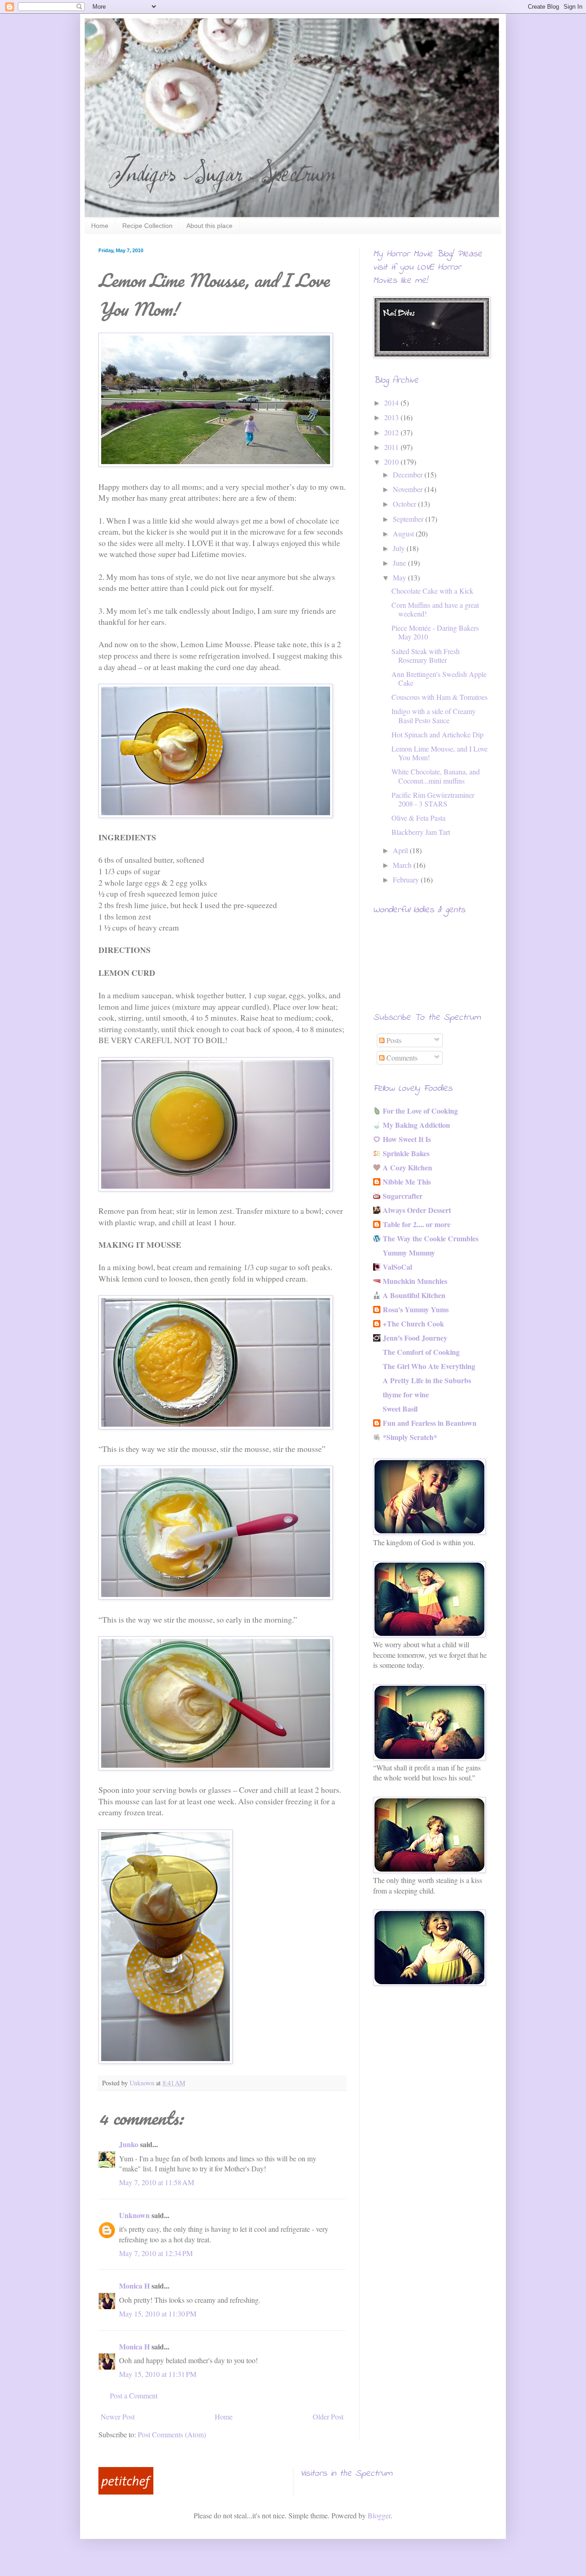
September (409, 519)
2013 (392, 417)
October (405, 504)
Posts (393, 1040)
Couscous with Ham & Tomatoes (439, 697)
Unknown (134, 2215)
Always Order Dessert (417, 1210)
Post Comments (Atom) (172, 2434)
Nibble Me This (407, 1182)
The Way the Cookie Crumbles (431, 1238)
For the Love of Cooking (420, 1111)
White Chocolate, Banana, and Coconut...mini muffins (436, 776)
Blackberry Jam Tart (421, 832)
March (403, 865)
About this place (209, 226)
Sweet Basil (400, 1409)
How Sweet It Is (407, 1139)
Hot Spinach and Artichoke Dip (437, 734)
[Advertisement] (419, 2061)
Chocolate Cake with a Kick (432, 591)
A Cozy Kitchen (407, 1167)
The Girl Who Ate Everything (429, 1366)
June (400, 563)
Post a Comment (134, 2395)
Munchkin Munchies (415, 1281)
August (404, 533)
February (407, 879)
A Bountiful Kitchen (414, 1295)
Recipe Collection (147, 226)
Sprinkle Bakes (406, 1153)
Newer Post (118, 2416)
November (409, 489)
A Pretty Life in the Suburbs (427, 1380)
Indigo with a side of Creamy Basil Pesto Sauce (434, 715)
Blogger (379, 2515)
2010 (392, 462)
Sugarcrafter (403, 1196)
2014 (392, 403)
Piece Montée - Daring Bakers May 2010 (435, 632)
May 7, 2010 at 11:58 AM (157, 2182)
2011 (392, 447)
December (409, 474)
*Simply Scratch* (410, 1437)
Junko (129, 2144)
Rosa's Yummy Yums (416, 1309)
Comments (401, 1058)
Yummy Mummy (409, 1253)
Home (100, 226)
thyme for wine (406, 1394)
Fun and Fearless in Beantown (430, 1423)
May (400, 577)
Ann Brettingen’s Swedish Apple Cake (439, 678)
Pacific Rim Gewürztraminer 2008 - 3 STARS (433, 799)
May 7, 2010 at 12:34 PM (156, 2253)
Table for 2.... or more (417, 1224)
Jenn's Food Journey (415, 1338)
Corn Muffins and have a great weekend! (435, 609)
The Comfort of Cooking (421, 1352)
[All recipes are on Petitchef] (126, 2492)
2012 (392, 432)
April (401, 850)
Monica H (134, 2286)
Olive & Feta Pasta (418, 818)
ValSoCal (397, 1267)
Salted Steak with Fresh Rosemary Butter (426, 655)
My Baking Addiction (416, 1125)
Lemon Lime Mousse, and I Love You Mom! (439, 753)
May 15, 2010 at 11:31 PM (158, 2374)
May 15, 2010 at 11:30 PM (158, 2314)
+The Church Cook (413, 1323)
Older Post (328, 2416)
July (400, 548)
